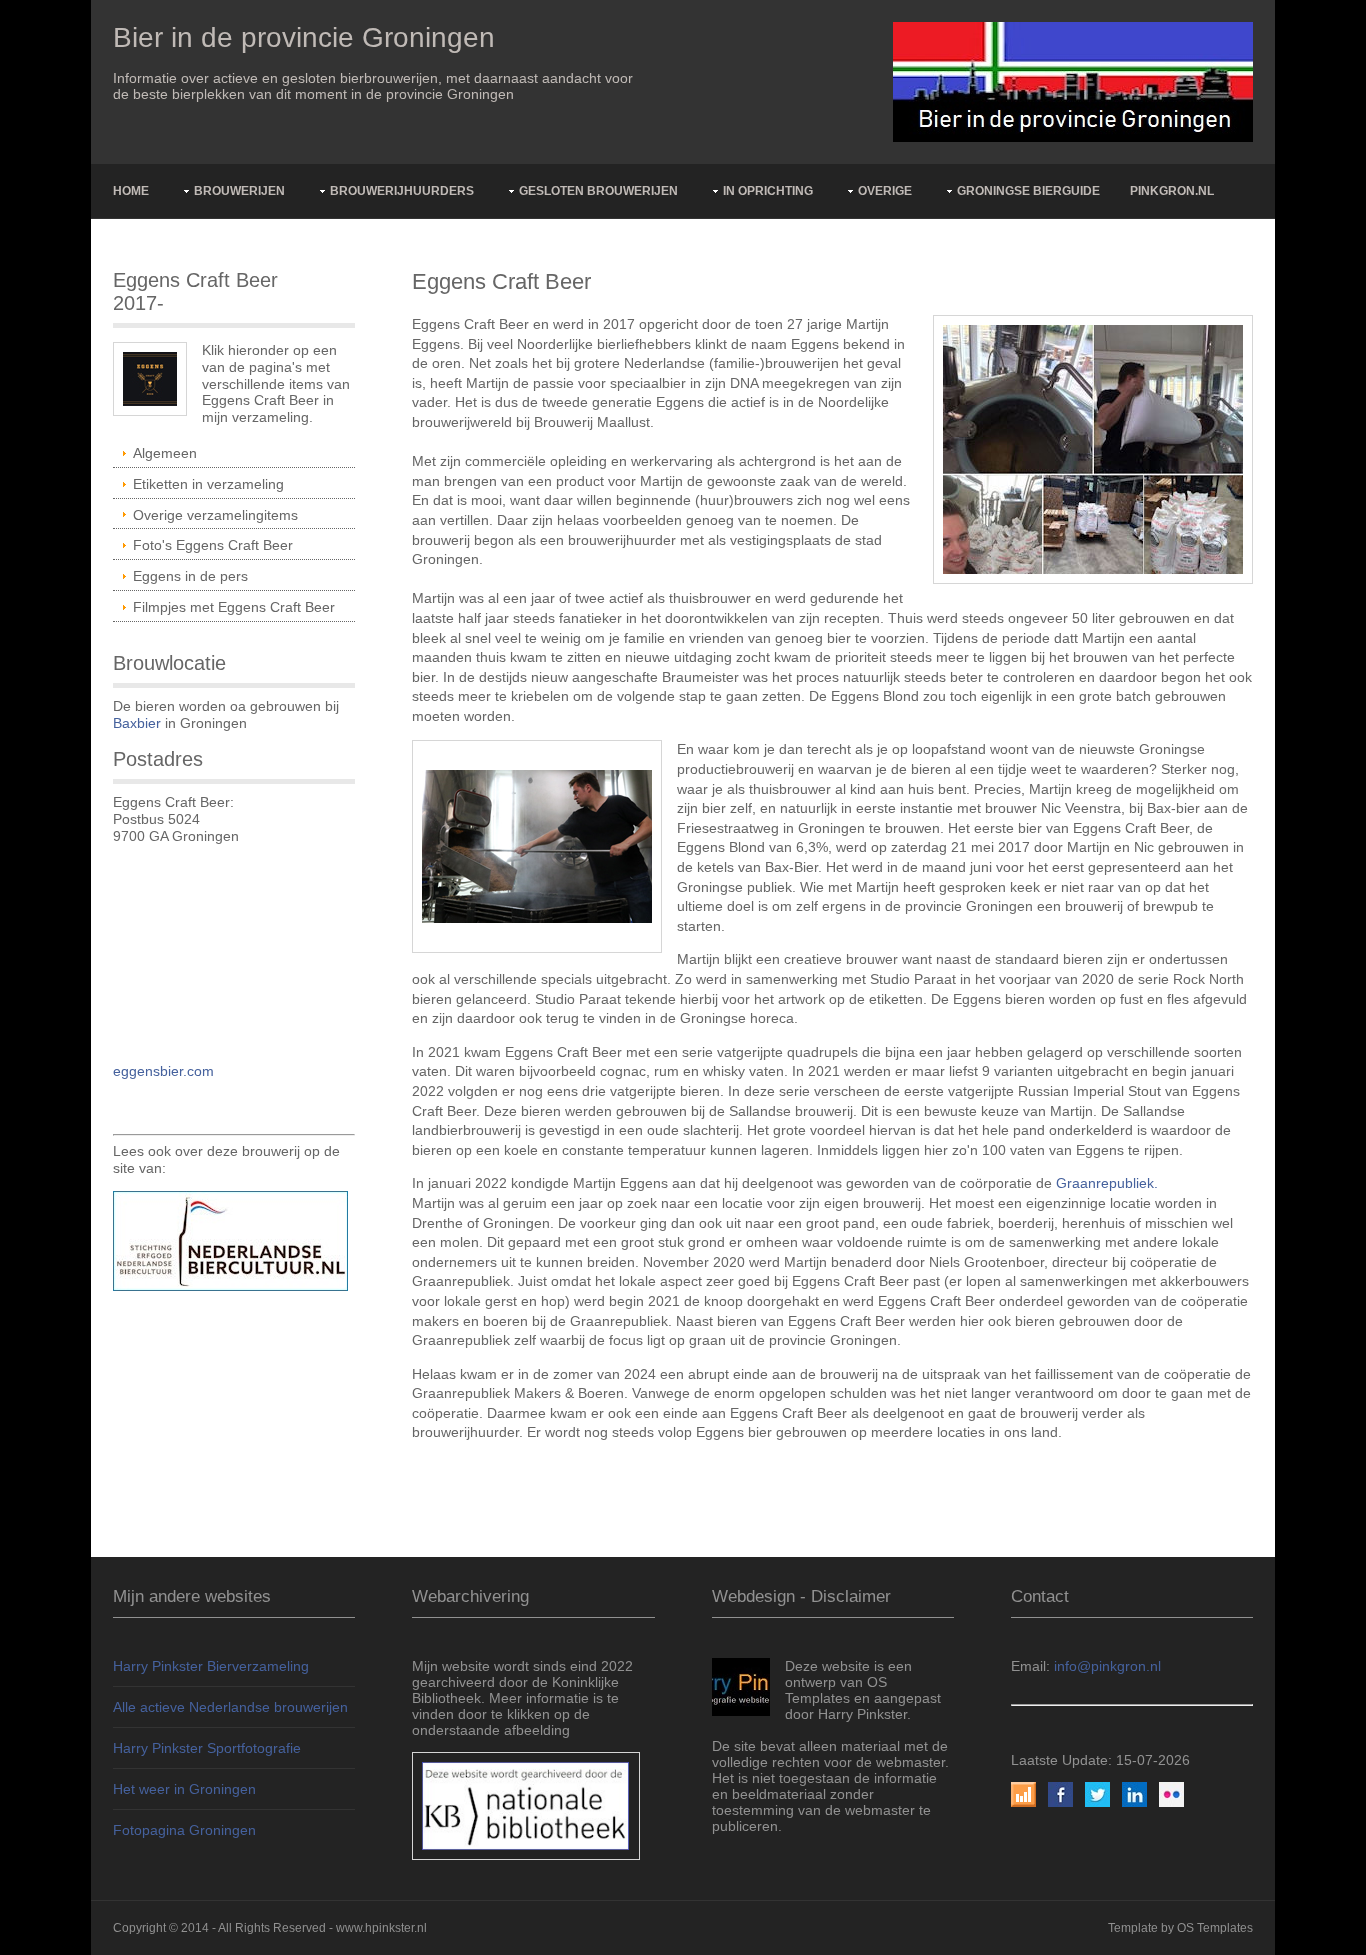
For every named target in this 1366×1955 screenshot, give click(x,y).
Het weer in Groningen (184, 1789)
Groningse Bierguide (1028, 191)
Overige (885, 191)
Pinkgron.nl (1172, 191)
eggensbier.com (163, 1071)
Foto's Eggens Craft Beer (213, 545)
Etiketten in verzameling (208, 484)
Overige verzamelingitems (215, 515)
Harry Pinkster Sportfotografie (207, 1748)
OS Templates (1215, 1928)
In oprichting (768, 191)
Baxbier (137, 723)
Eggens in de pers (190, 576)
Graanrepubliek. (1107, 1183)
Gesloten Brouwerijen (598, 191)
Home (131, 191)
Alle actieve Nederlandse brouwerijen (230, 1707)
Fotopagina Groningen (184, 1830)
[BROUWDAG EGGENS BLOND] (1093, 448)
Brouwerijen (239, 191)
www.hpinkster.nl (381, 1928)
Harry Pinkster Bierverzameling (211, 1666)
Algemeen (165, 453)
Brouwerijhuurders (402, 191)
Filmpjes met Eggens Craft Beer (234, 607)
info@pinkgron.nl (1107, 1666)
